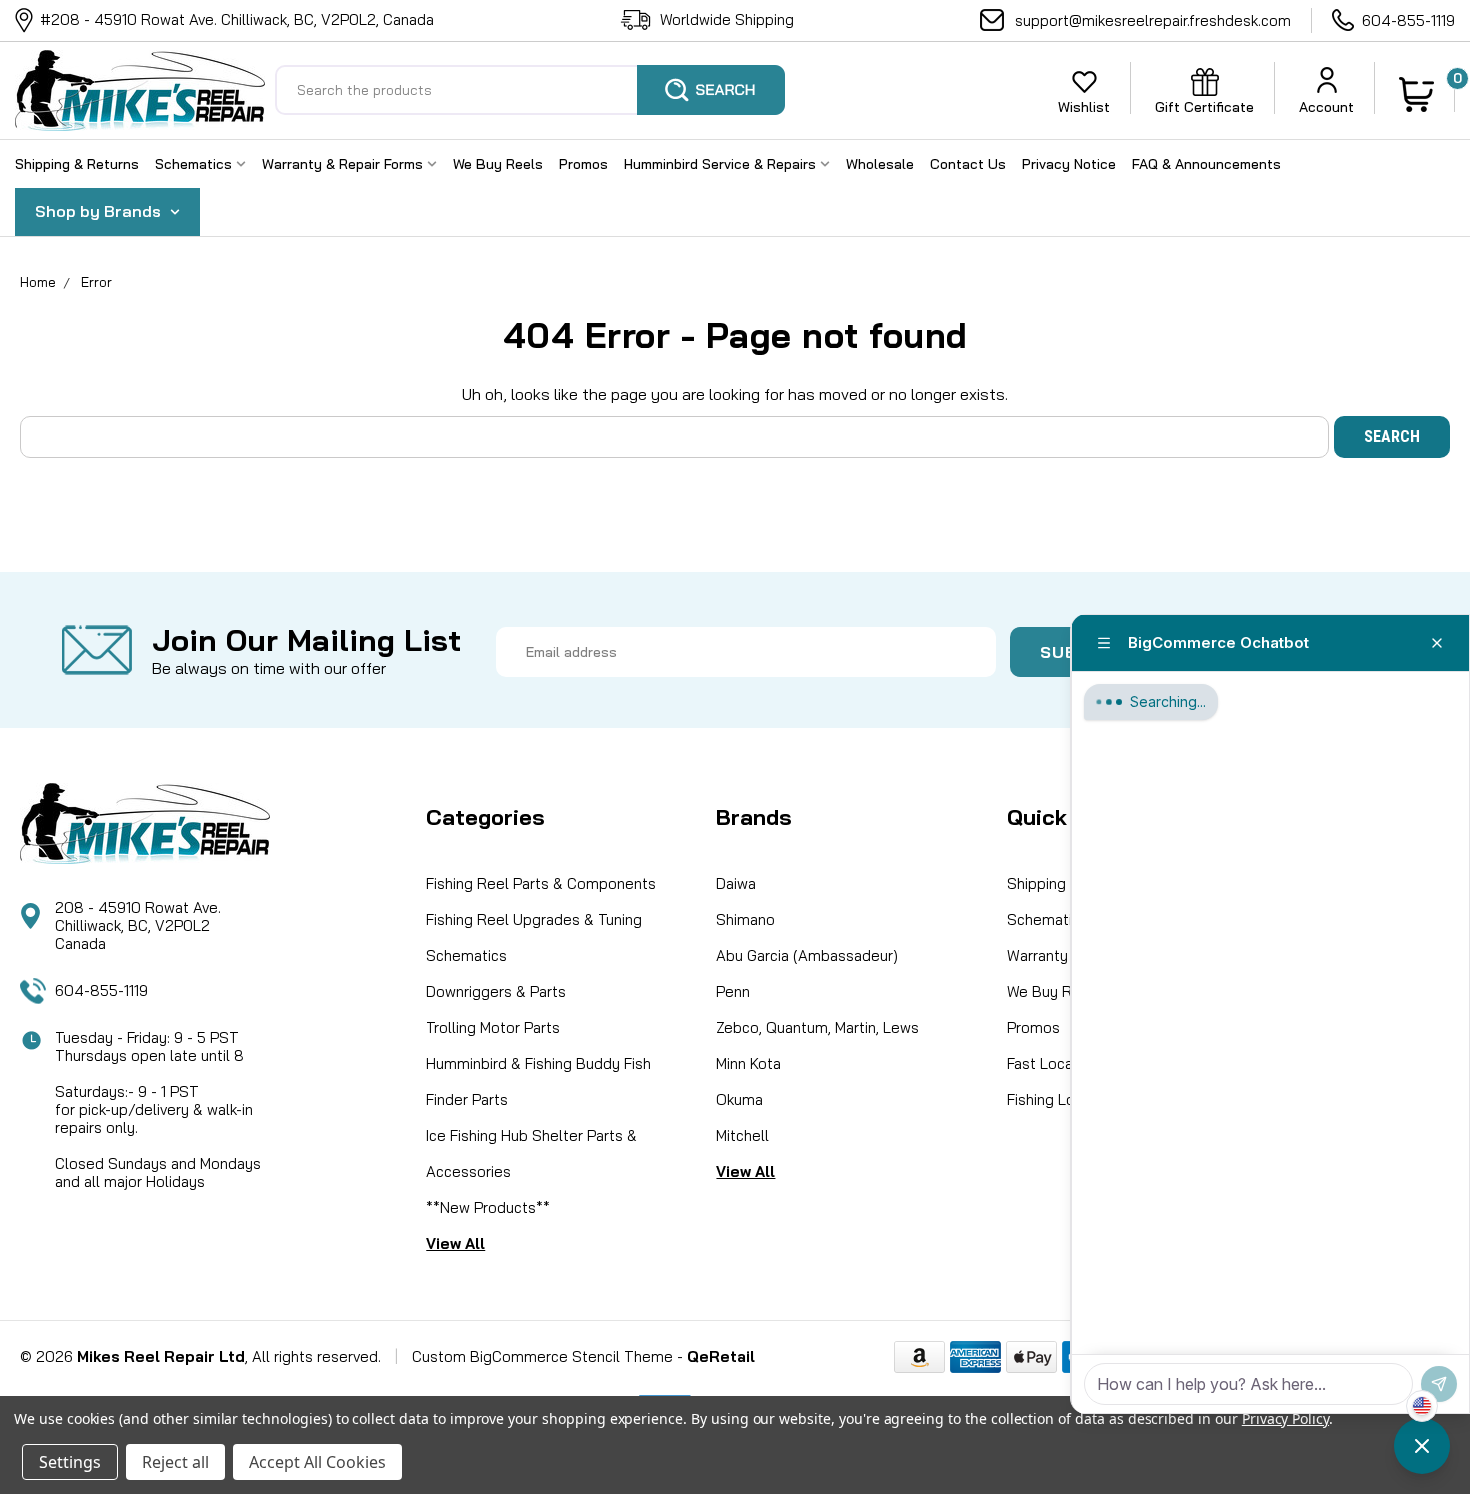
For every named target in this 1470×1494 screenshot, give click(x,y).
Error (96, 282)
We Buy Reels (498, 164)
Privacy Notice (1069, 164)
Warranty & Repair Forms (344, 164)
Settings (70, 1462)
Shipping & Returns (77, 164)
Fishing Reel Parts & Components (541, 883)
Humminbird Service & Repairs (722, 164)
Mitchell (742, 1135)
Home (38, 282)
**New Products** (488, 1207)
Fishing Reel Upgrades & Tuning (534, 919)
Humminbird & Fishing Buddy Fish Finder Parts (538, 1081)
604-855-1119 (1408, 20)
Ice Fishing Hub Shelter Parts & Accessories (531, 1153)
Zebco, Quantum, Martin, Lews (817, 1027)
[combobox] (530, 90)
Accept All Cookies (317, 1462)
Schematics (195, 164)
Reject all (175, 1462)
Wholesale (880, 164)
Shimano (745, 919)
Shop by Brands (100, 211)
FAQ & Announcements (1206, 164)
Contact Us (968, 164)
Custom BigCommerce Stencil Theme (542, 1356)
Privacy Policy (1285, 1418)
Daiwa (736, 883)
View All (455, 1243)
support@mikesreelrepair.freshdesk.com (1153, 20)
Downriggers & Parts (496, 991)
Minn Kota (748, 1063)
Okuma (739, 1099)
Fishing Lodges (1058, 1099)
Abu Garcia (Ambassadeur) (807, 955)
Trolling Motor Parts (493, 1027)
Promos (583, 164)
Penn (733, 991)
